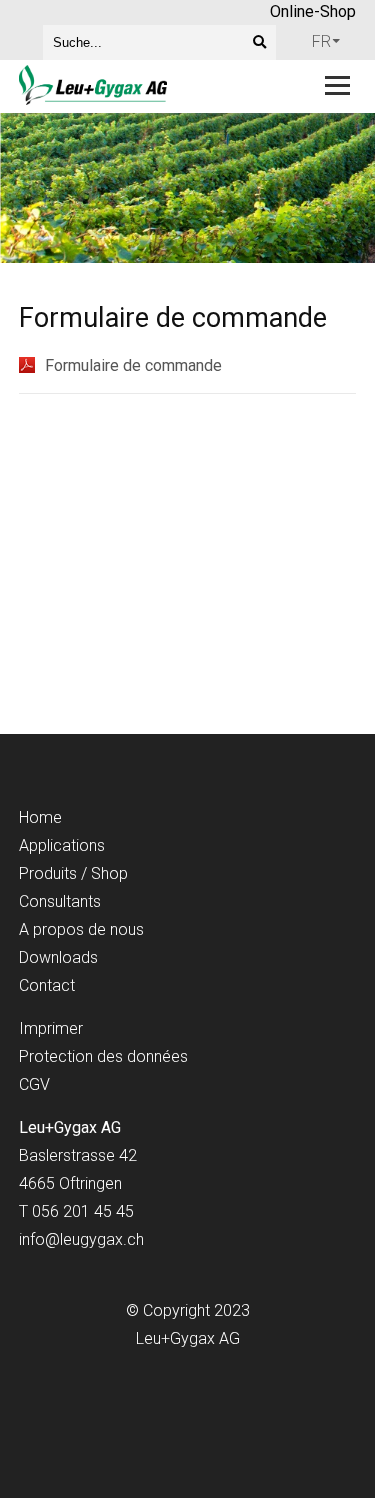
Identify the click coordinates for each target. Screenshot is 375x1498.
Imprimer (51, 1028)
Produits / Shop (73, 873)
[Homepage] (154, 86)
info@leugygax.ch (81, 1239)
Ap (28, 845)
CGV (34, 1084)
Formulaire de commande (133, 365)
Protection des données (103, 1056)
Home (40, 817)
